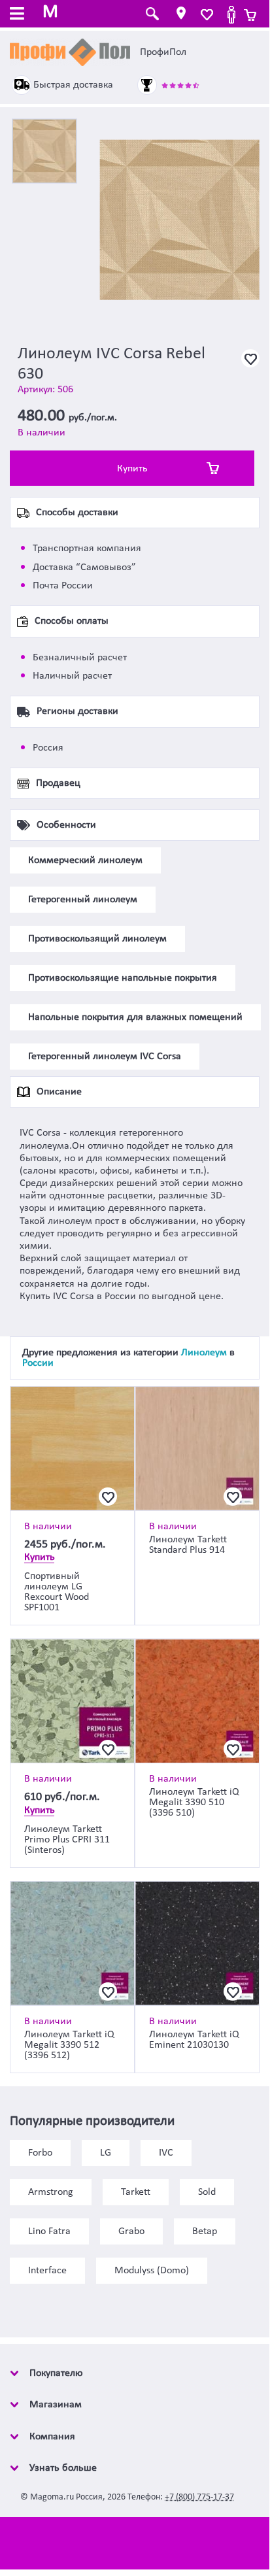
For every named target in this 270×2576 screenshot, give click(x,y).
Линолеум (204, 1353)
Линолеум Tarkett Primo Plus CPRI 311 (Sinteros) (67, 1840)
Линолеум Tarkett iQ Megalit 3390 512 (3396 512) (69, 2045)
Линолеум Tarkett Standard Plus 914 (188, 1545)
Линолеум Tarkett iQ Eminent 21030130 (194, 2040)
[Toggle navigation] (17, 15)
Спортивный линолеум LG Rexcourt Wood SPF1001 (57, 1592)
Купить (132, 469)
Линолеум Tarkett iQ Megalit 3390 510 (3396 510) (194, 1803)
